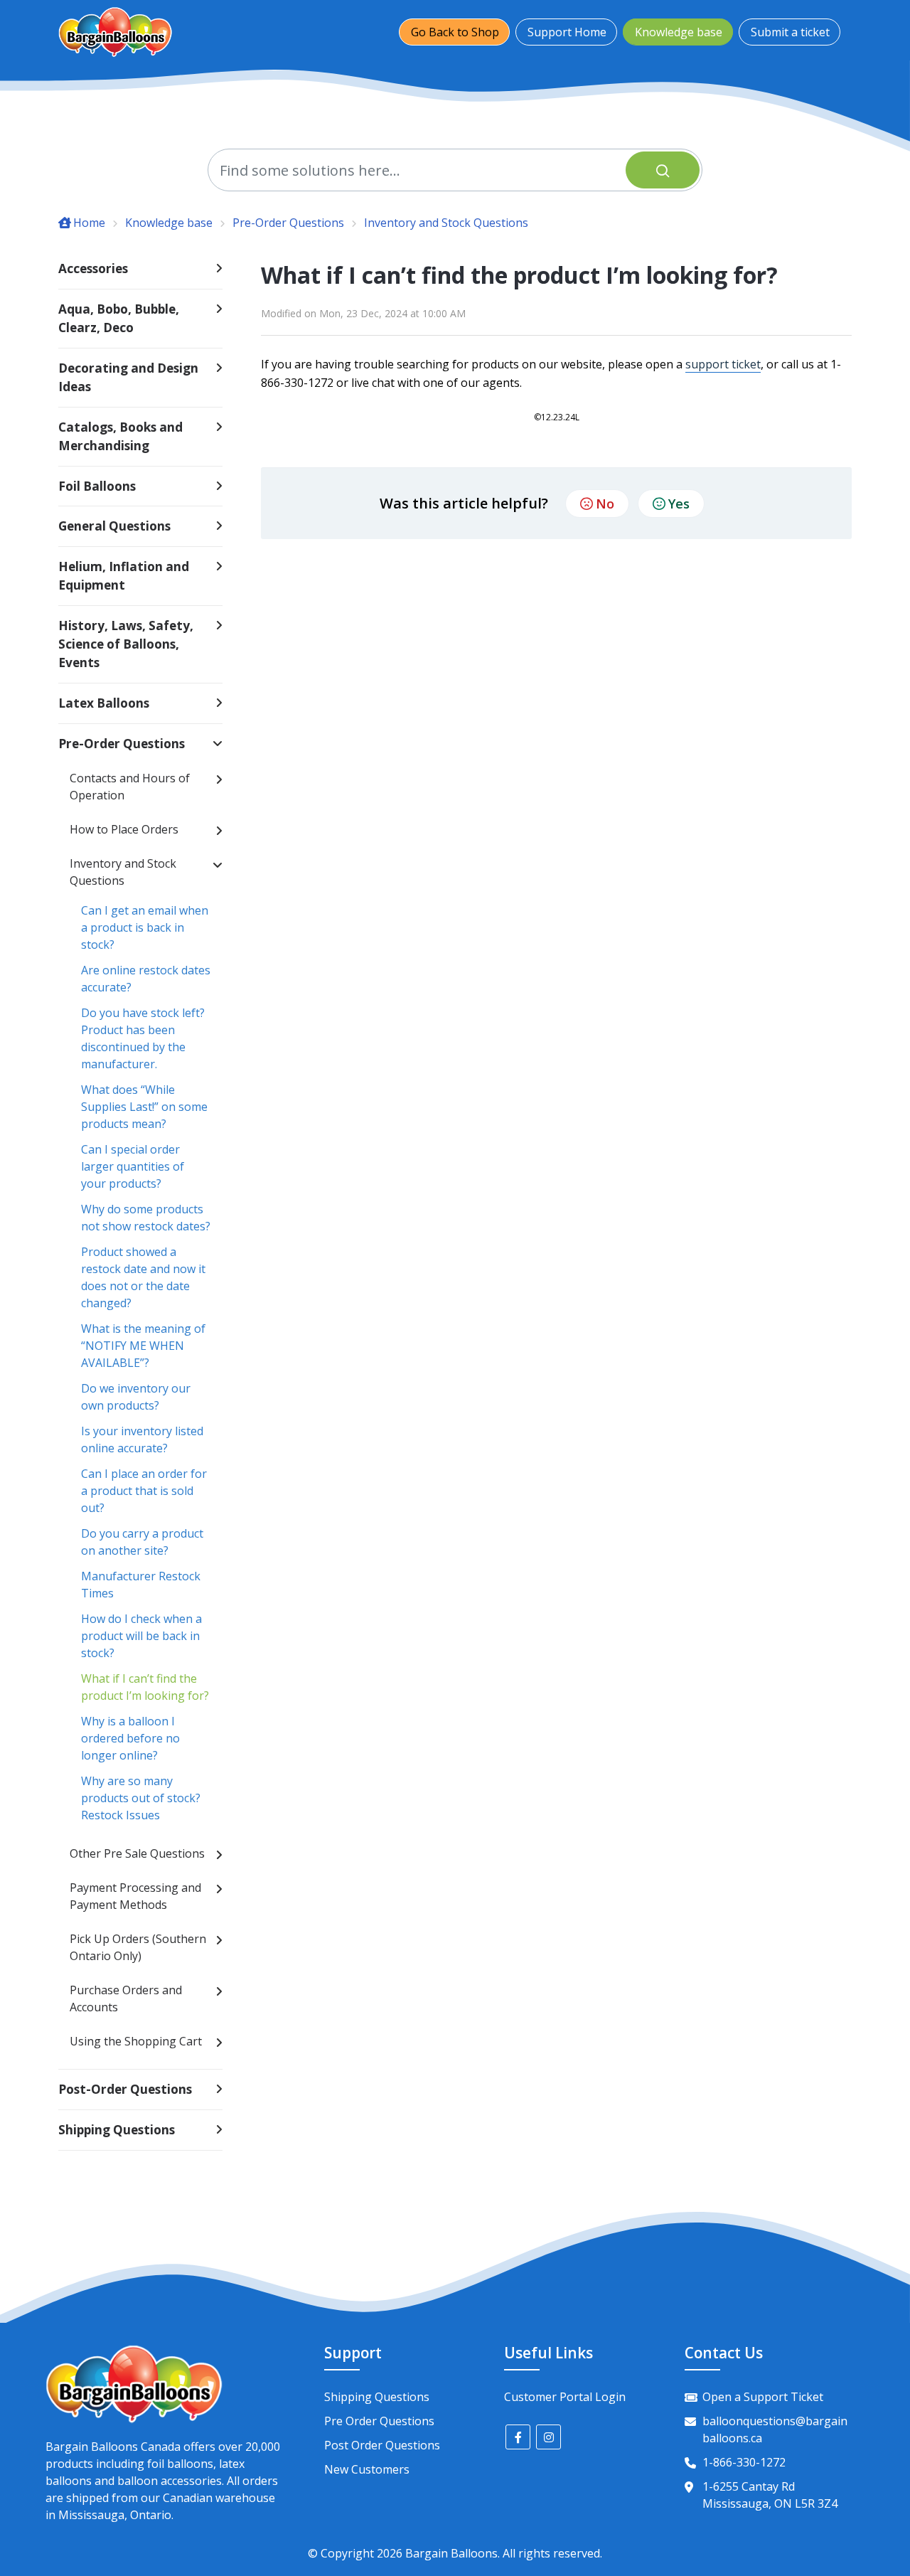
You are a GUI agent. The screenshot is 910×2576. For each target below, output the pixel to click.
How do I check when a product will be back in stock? (141, 1636)
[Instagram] (548, 2437)
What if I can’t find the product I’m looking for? (145, 1687)
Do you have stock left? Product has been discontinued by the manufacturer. (143, 1038)
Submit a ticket (790, 32)
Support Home (567, 32)
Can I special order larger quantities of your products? (133, 1166)
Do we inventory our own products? (136, 1397)
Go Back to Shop (455, 32)
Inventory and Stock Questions (446, 223)
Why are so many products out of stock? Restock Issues (141, 1798)
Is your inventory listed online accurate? (142, 1439)
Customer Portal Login (565, 2397)
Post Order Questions (382, 2445)
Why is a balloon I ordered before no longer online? (130, 1738)
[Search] (663, 170)
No (605, 504)
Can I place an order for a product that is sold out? (144, 1491)
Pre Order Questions (379, 2421)
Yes (679, 504)
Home (89, 223)
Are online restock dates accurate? (146, 979)
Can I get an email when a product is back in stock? (145, 927)
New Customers (367, 2469)
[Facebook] (518, 2437)
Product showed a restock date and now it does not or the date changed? (143, 1277)
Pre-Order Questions (288, 223)
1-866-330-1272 (744, 2462)
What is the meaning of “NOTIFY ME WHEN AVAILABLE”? (143, 1346)
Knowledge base (679, 32)
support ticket (723, 364)
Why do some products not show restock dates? (146, 1218)
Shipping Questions (377, 2397)
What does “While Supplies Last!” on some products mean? (144, 1107)
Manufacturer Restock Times (141, 1585)
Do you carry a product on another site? (142, 1542)
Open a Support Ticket (763, 2397)
